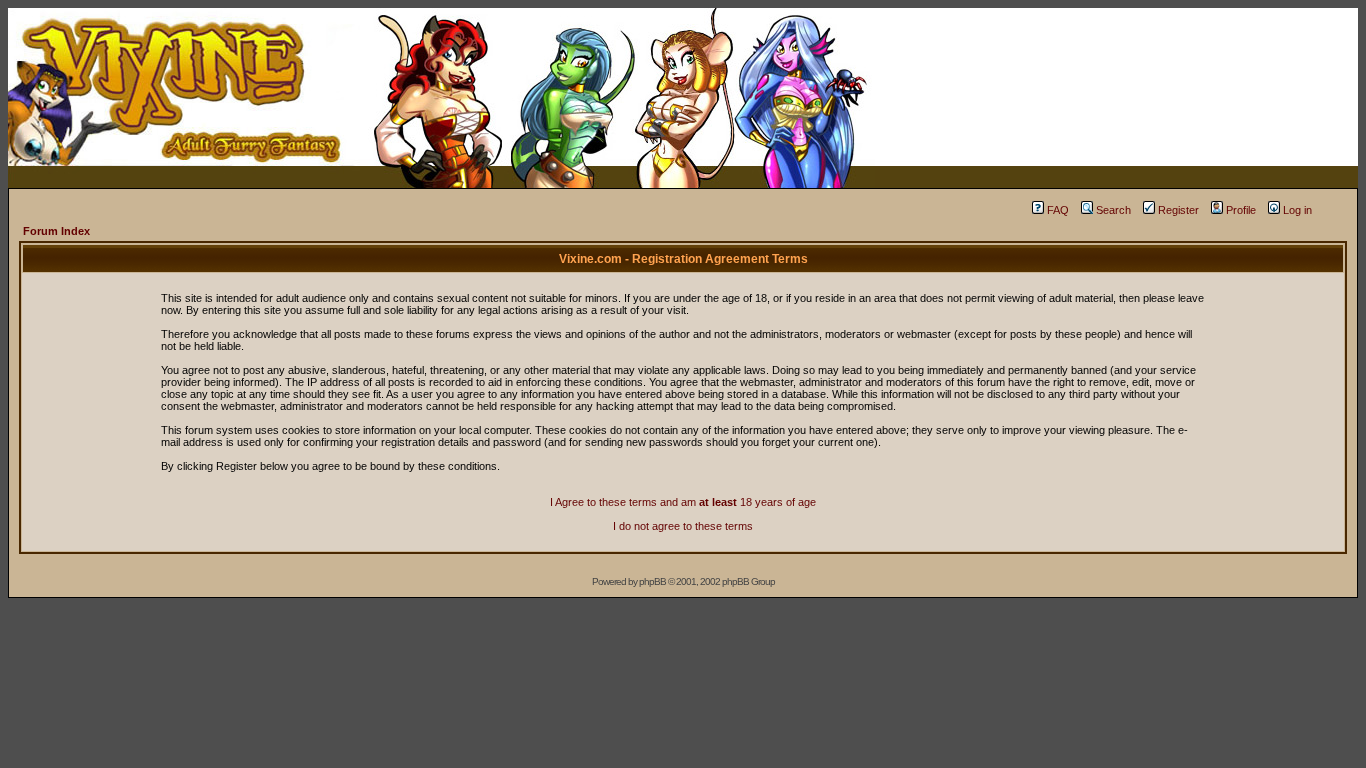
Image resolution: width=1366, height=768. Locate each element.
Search (1113, 210)
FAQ (1058, 210)
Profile (1241, 210)
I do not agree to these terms (683, 526)
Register (1178, 210)
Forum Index (56, 231)
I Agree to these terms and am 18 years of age (683, 502)
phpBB (652, 581)
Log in (1297, 210)
